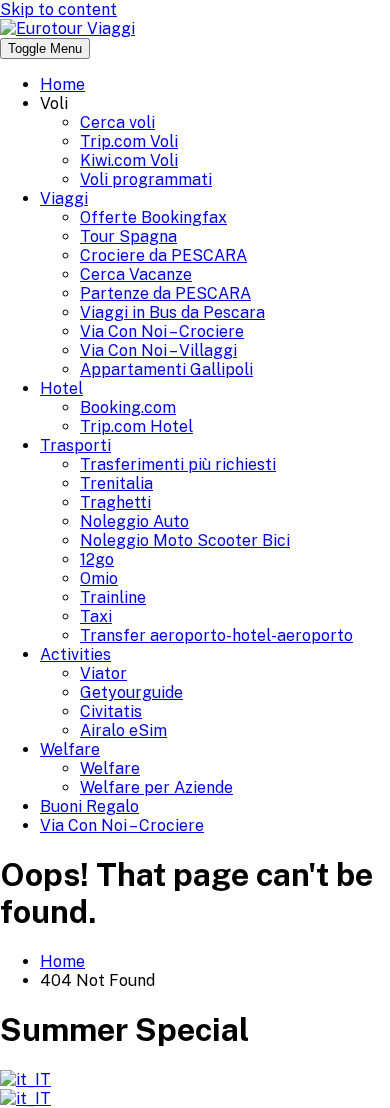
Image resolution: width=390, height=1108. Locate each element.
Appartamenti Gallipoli (166, 369)
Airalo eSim (123, 730)
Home (62, 84)
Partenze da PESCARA (165, 293)
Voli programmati (146, 179)
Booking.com (128, 407)
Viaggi (64, 198)
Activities (75, 654)
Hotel (61, 388)
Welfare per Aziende (156, 787)
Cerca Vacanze (136, 274)
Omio (99, 578)
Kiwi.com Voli (129, 160)
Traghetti (115, 502)
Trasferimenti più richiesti (178, 464)
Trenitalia (116, 483)
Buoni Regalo (89, 806)
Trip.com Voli (129, 141)
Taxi (96, 616)
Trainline (113, 597)
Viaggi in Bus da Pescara (172, 312)
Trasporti (75, 445)
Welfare (70, 749)
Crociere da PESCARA (163, 255)
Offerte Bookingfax (153, 217)
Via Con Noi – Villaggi (158, 350)
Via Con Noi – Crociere (162, 331)
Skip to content (58, 9)
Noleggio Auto (134, 521)
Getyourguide (131, 692)
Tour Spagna (128, 236)
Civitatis (111, 711)
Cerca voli (117, 122)
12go (97, 559)
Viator (103, 673)
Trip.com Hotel (136, 426)
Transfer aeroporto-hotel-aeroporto (216, 635)
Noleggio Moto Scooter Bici (185, 540)
